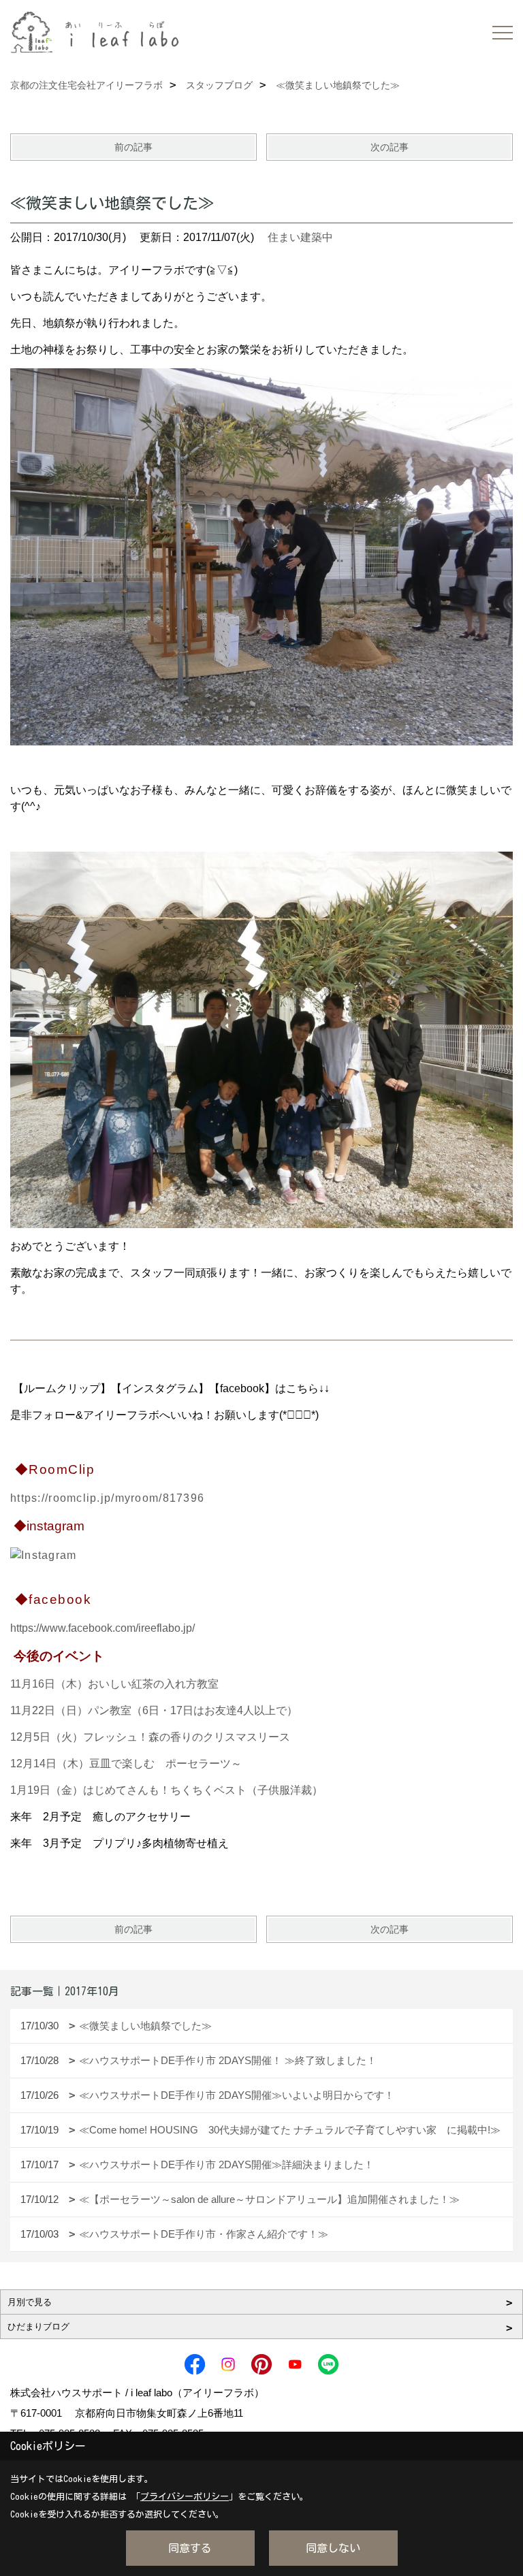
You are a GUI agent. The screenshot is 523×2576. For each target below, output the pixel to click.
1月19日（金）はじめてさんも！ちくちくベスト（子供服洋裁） (167, 1790)
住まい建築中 (300, 237)
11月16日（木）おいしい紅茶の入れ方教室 (114, 1684)
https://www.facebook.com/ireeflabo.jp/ (102, 1628)
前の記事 (133, 147)
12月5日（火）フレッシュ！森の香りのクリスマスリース (150, 1737)
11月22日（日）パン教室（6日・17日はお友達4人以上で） (154, 1710)
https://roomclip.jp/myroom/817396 (107, 1498)
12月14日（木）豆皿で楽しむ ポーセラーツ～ (126, 1764)
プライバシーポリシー (185, 2497)
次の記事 (390, 147)
